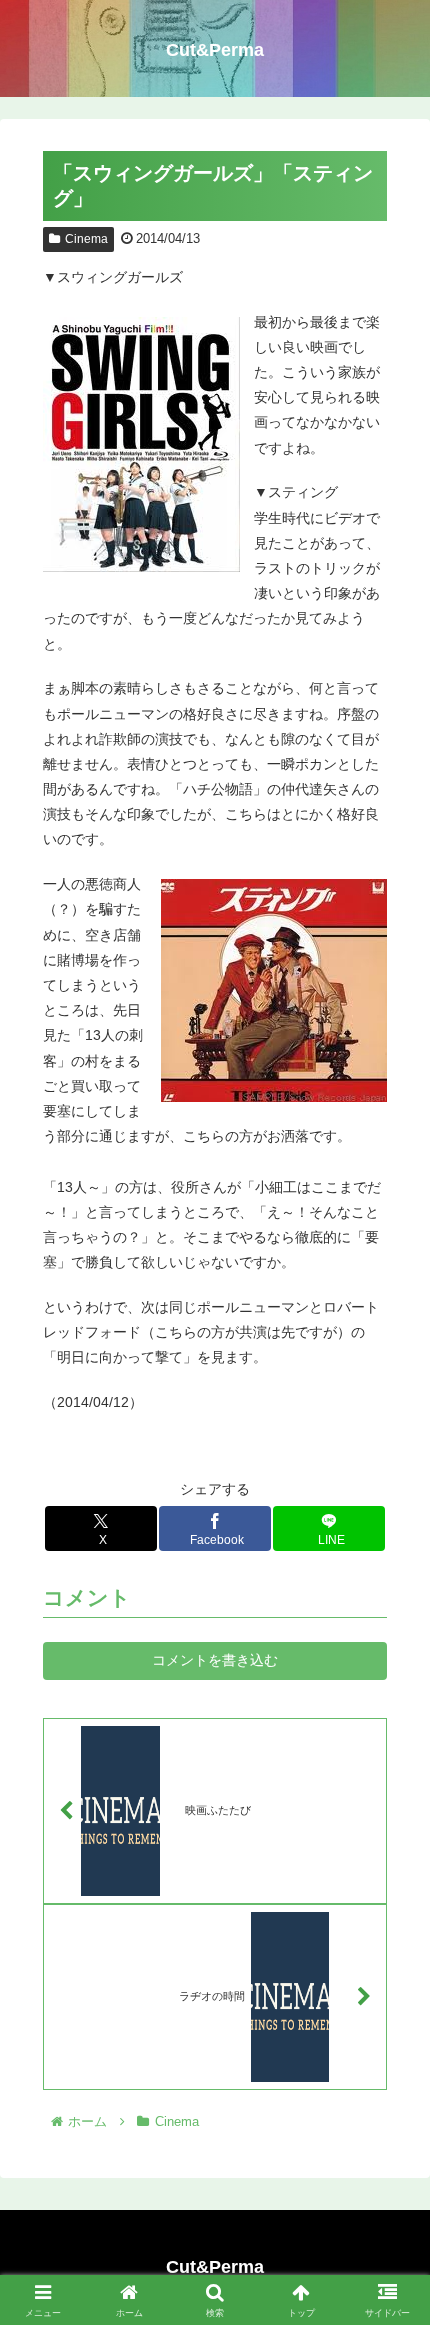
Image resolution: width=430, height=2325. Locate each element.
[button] (388, 2224)
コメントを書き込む (215, 1660)
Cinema (86, 239)
